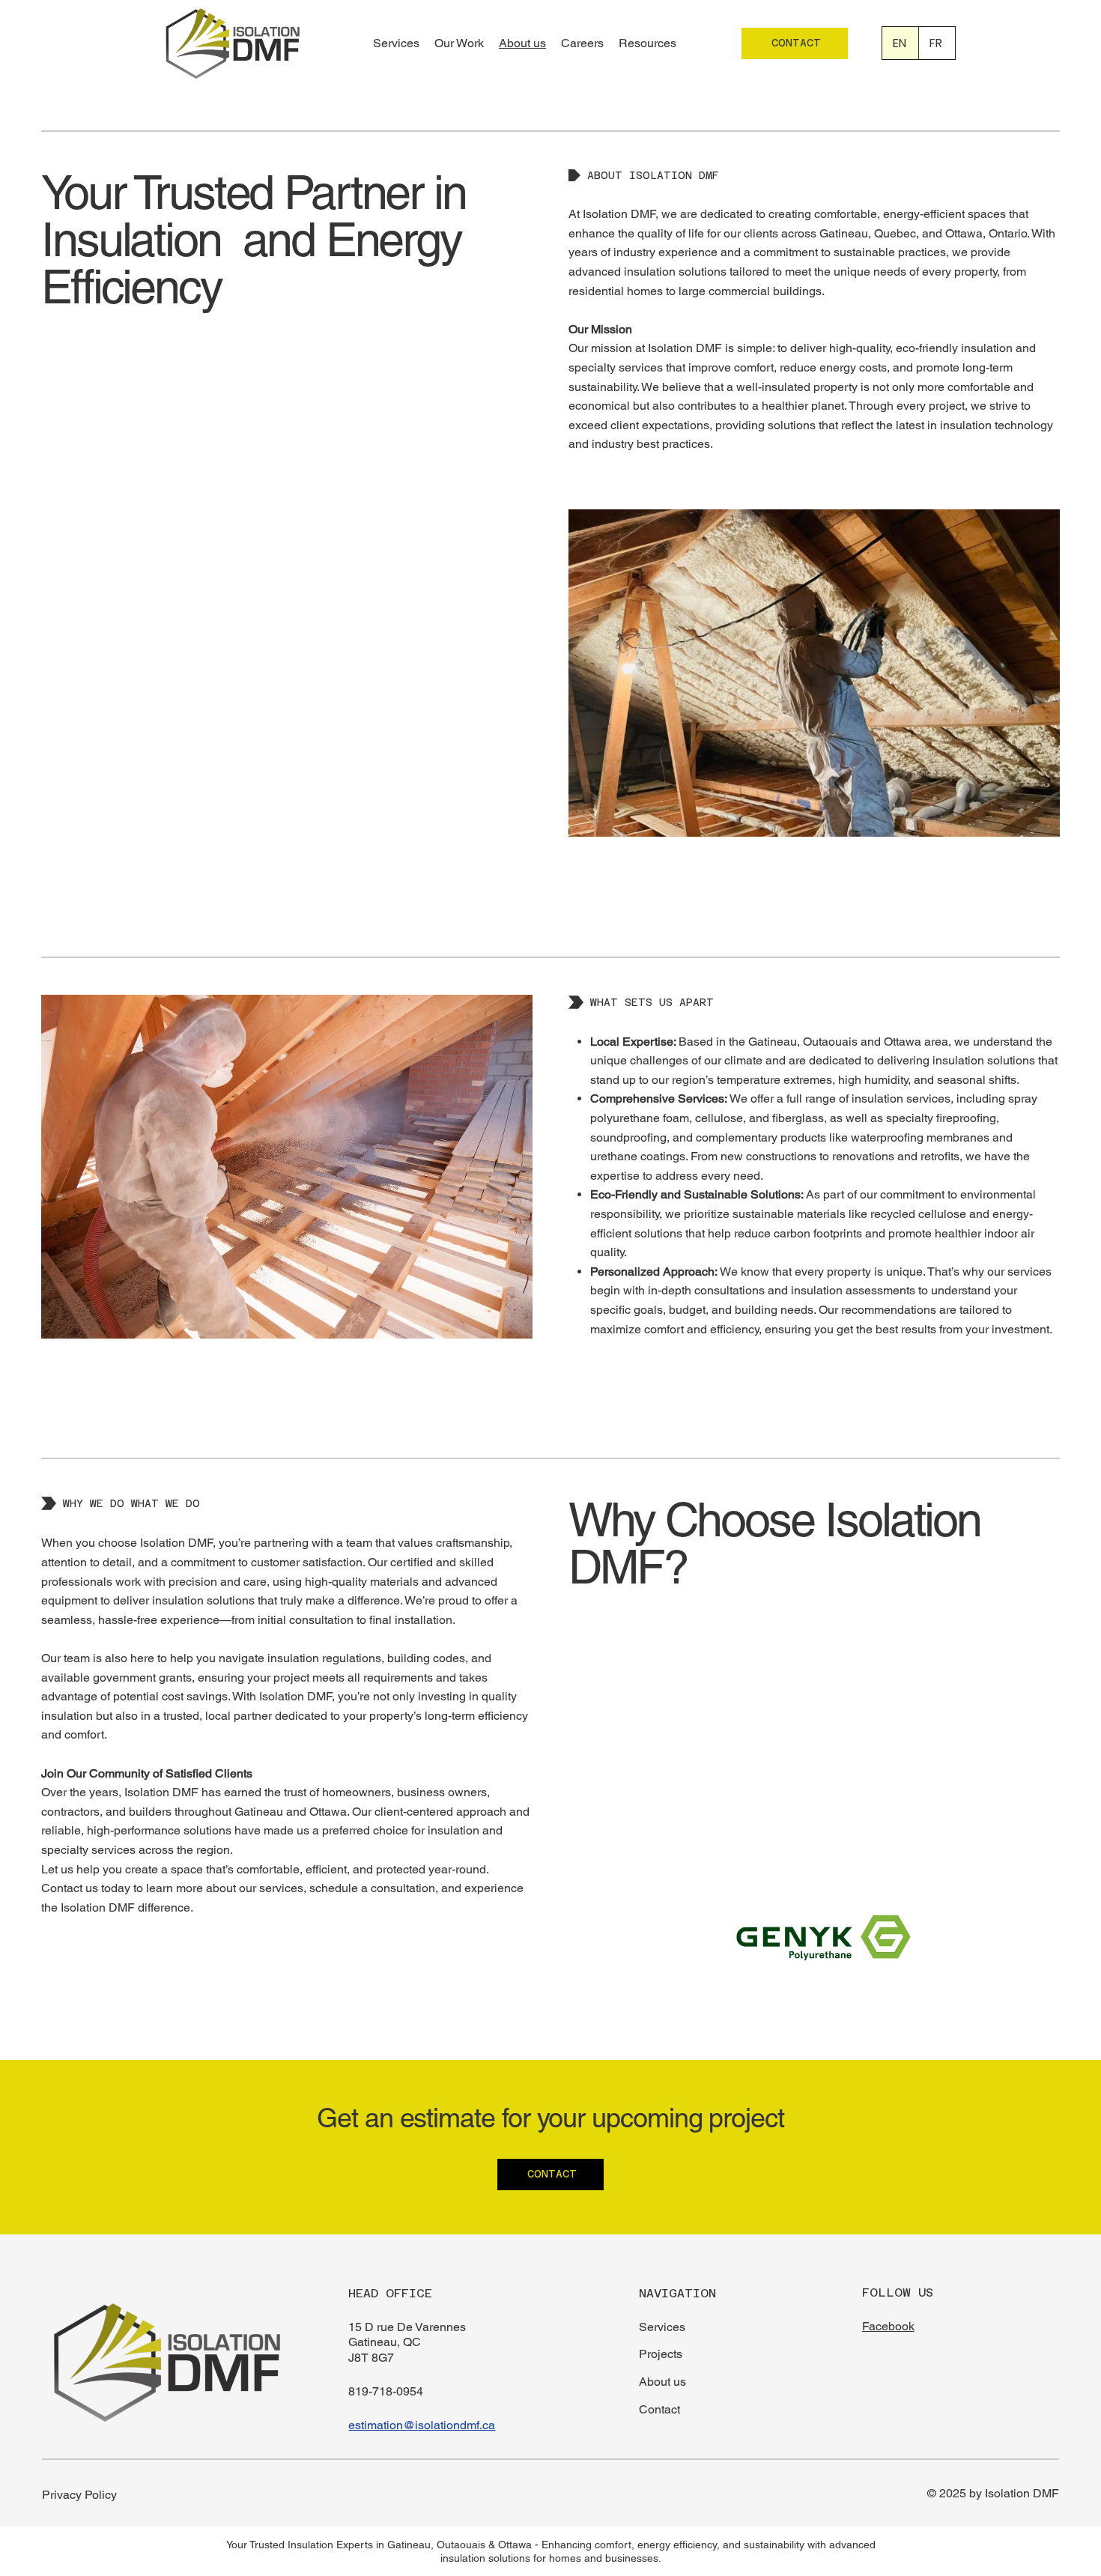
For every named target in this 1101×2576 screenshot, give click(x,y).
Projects (661, 2354)
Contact (659, 2409)
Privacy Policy (79, 2495)
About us (662, 2382)
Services (662, 2327)
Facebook (888, 2326)
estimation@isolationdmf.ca (422, 2425)
